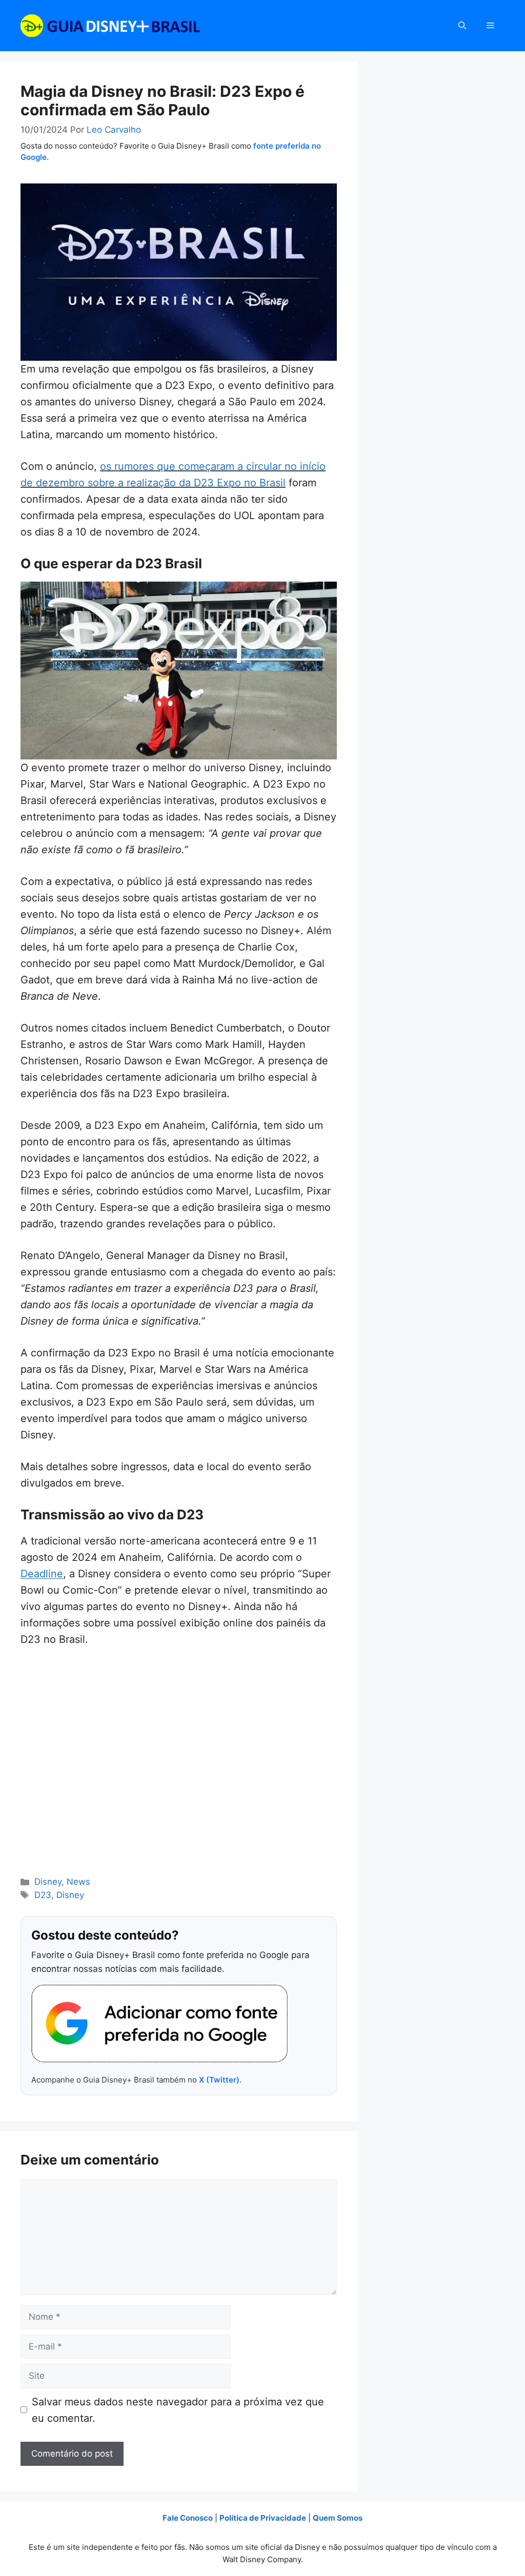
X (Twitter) (219, 2080)
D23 (43, 1895)
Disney (48, 1882)
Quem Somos (338, 2518)
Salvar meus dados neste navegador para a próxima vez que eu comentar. (178, 2410)
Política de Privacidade (263, 2518)
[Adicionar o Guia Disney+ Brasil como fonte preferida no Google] (159, 2024)
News (78, 1882)
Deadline (42, 1574)
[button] (462, 26)
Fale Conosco (188, 2518)
